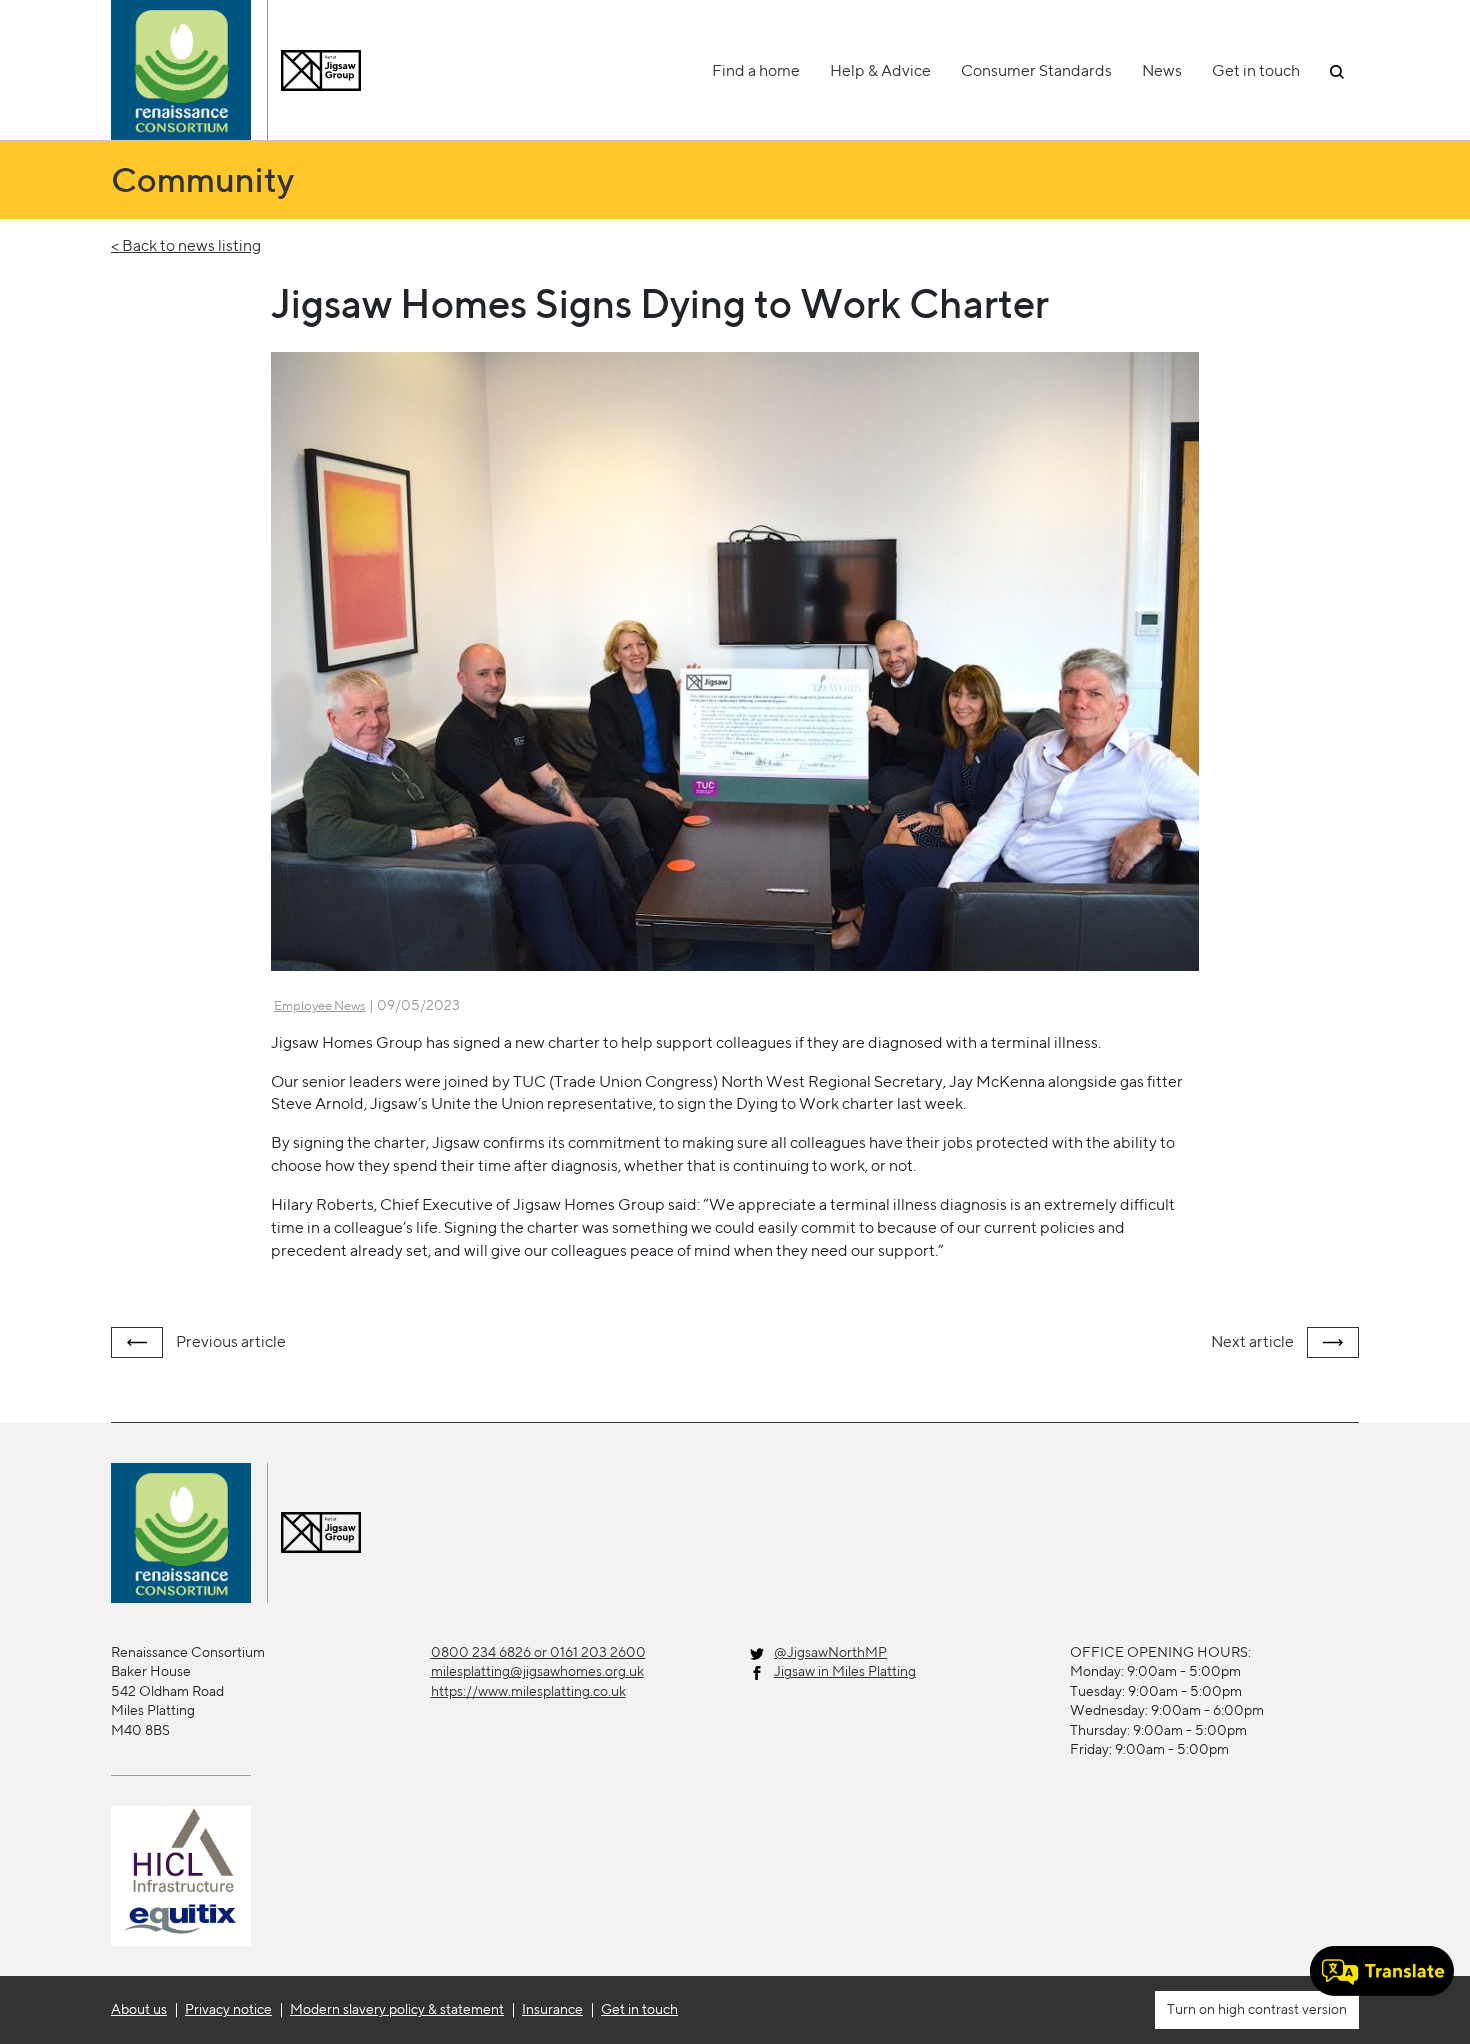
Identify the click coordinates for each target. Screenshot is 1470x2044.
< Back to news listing (186, 245)
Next (1252, 1341)
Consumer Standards (1036, 70)
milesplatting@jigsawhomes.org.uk (537, 1671)
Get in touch (1256, 70)
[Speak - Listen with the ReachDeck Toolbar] (1382, 1971)
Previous (229, 1341)
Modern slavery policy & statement (397, 2009)
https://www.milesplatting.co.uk (528, 1691)
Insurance (552, 2009)
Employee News (320, 1005)
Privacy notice (228, 2009)
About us (139, 2009)
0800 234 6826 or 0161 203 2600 (538, 1652)
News (1162, 70)
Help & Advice (880, 70)
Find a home (756, 70)
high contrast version (1281, 2009)
